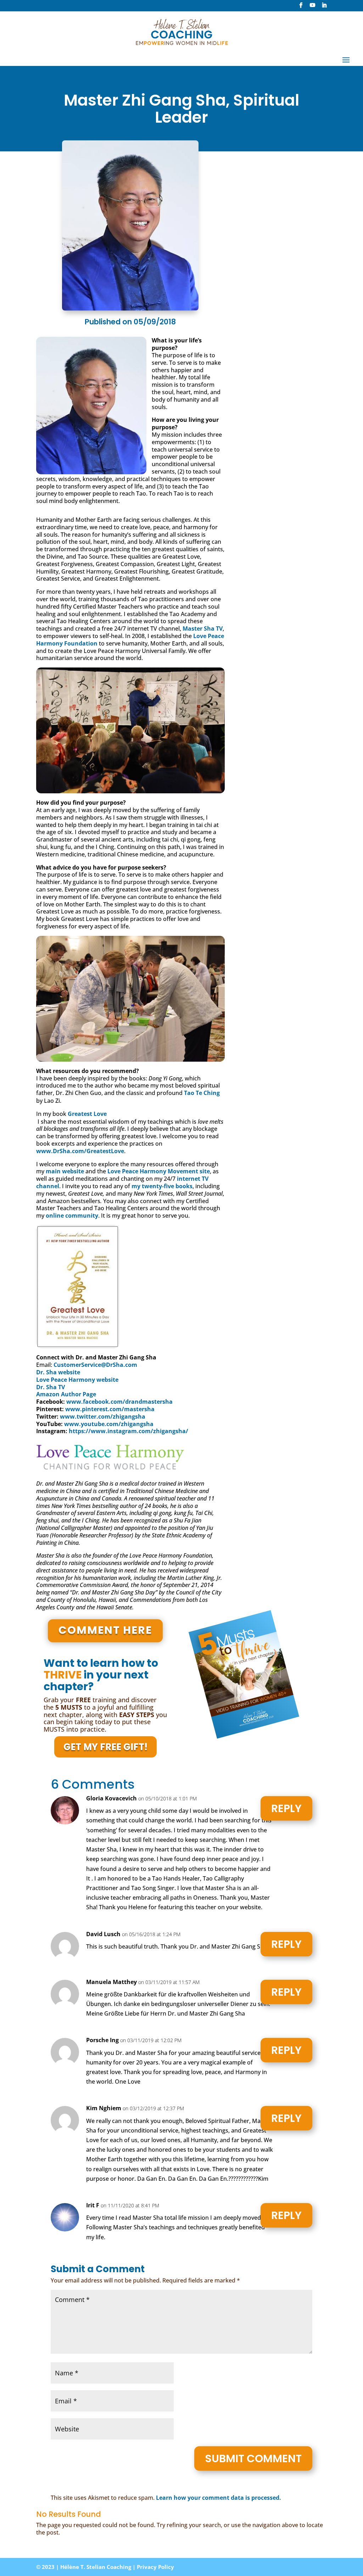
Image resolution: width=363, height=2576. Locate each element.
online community (72, 1216)
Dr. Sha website (58, 1372)
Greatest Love (87, 1114)
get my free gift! (105, 1747)
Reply (286, 1808)
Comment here (105, 1630)
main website (65, 1171)
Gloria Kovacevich (111, 1798)
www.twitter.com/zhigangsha (103, 1416)
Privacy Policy (155, 2567)
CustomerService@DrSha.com (95, 1365)
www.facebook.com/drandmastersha (119, 1402)
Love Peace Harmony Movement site (159, 1171)
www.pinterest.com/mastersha (110, 1409)
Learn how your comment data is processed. (219, 2498)
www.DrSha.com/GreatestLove (80, 1151)
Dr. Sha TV (51, 1387)
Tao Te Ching (202, 1093)
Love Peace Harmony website (77, 1380)
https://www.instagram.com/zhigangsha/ (129, 1431)
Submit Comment (253, 2458)
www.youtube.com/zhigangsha (109, 1424)
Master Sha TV (203, 628)
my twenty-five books (162, 1186)
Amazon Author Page (66, 1394)
